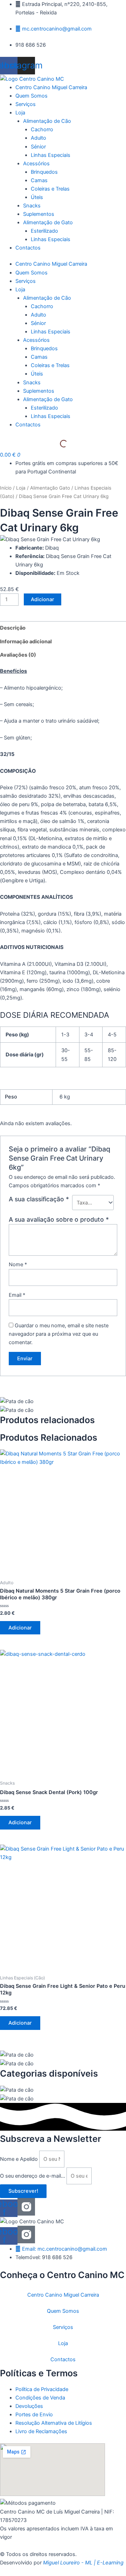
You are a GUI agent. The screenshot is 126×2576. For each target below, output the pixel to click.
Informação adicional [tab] (26, 642)
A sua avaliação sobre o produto (59, 1219)
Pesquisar (47, 444)
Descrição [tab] (13, 628)
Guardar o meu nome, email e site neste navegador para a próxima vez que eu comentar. (59, 1334)
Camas (39, 357)
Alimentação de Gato (48, 399)
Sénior (38, 323)
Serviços (26, 281)
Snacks (32, 383)
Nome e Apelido (20, 2159)
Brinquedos (44, 348)
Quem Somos (31, 273)
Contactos (28, 425)
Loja (20, 290)
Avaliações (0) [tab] (18, 655)
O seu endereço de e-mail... (33, 2176)
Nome (18, 1264)
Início (6, 488)
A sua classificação (39, 1199)
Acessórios (36, 340)
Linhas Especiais (51, 332)
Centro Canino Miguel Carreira (51, 264)
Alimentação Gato (50, 488)
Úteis (37, 374)
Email (17, 1295)
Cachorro (42, 306)
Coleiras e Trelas (50, 365)
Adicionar (43, 599)
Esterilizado (44, 408)
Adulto (38, 315)
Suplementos (39, 391)
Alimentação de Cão (47, 298)
